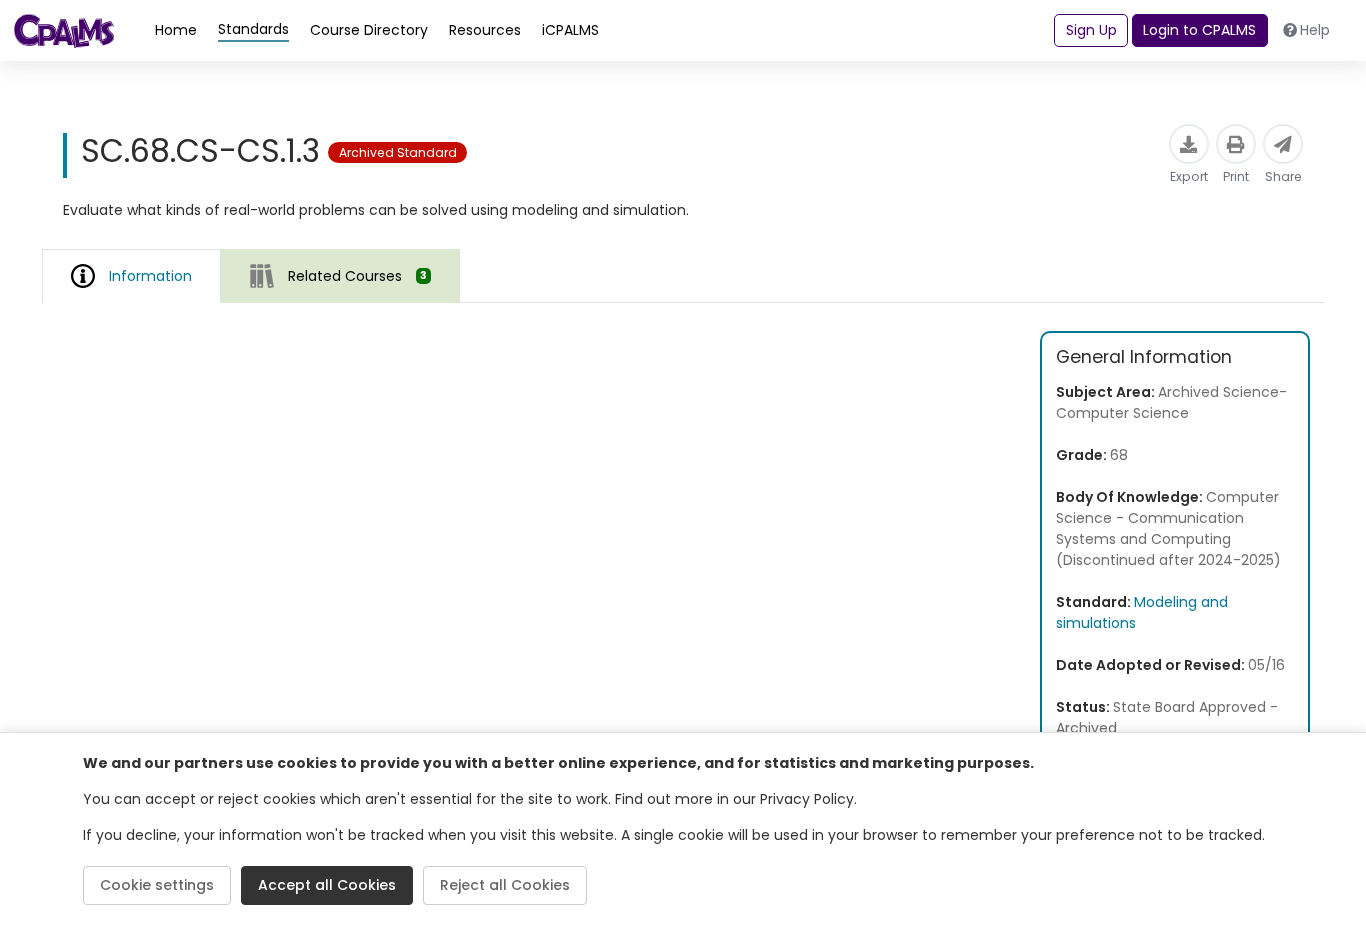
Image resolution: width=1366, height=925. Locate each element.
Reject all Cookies (505, 885)
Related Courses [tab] (357, 276)
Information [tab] (150, 276)
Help (1315, 30)
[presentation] (340, 275)
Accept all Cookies (327, 885)
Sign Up (1091, 30)
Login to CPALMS (1199, 30)
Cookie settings (157, 885)
